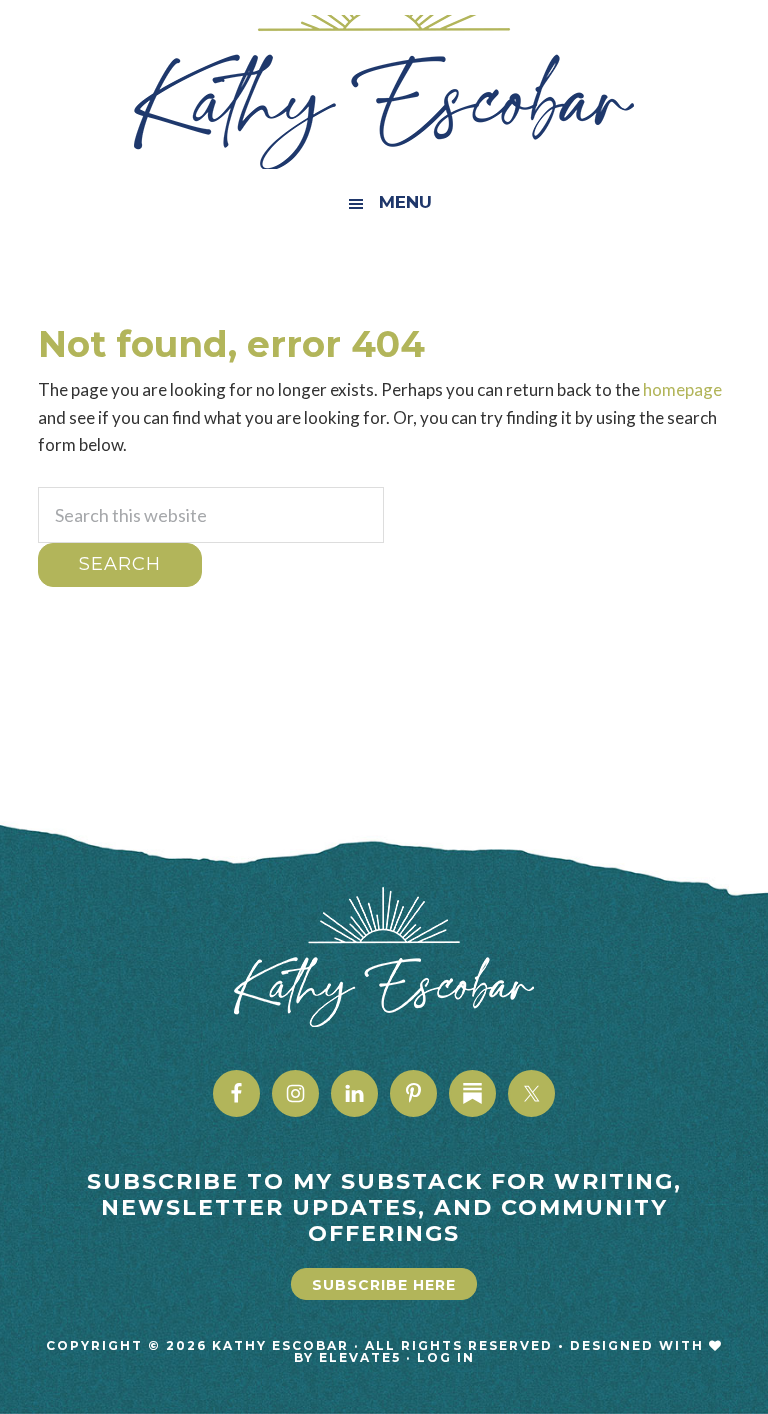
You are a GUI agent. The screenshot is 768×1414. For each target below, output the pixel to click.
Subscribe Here (384, 1285)
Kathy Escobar (383, 92)
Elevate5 (360, 1357)
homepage (682, 389)
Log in (446, 1357)
